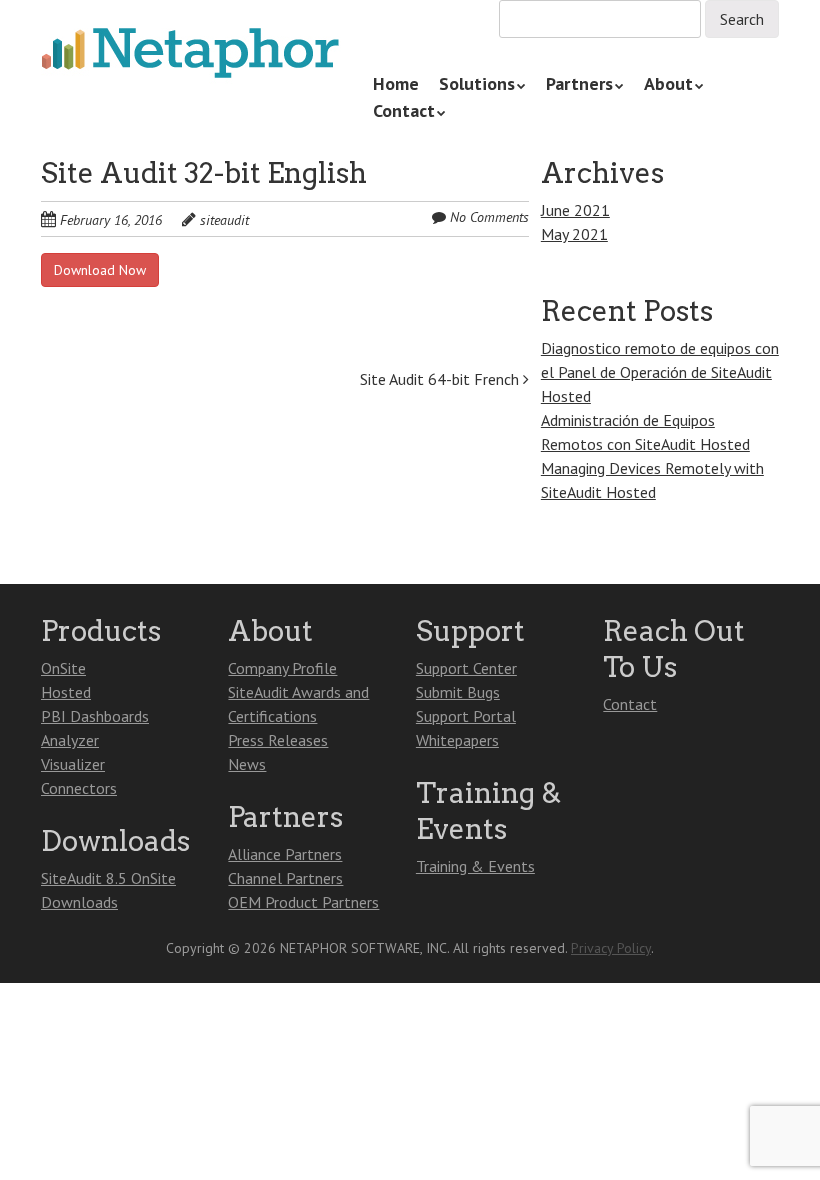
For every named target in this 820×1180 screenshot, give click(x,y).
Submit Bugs (458, 692)
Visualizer (73, 764)
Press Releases (278, 740)
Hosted (66, 692)
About (668, 83)
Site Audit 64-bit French (441, 379)
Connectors (79, 788)
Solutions (477, 83)
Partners (579, 83)
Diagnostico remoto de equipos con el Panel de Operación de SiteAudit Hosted (660, 372)
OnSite (63, 668)
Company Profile (282, 668)
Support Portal (466, 716)
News (247, 764)
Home (396, 83)
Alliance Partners (285, 854)
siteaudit (224, 220)
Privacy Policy (611, 948)
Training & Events (475, 866)
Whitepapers (457, 740)
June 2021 (575, 210)
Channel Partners (285, 878)
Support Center (466, 668)
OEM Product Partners (303, 902)
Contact (404, 110)
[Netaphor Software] (191, 54)
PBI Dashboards (95, 716)
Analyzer (70, 740)
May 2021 (574, 234)
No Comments (489, 217)
